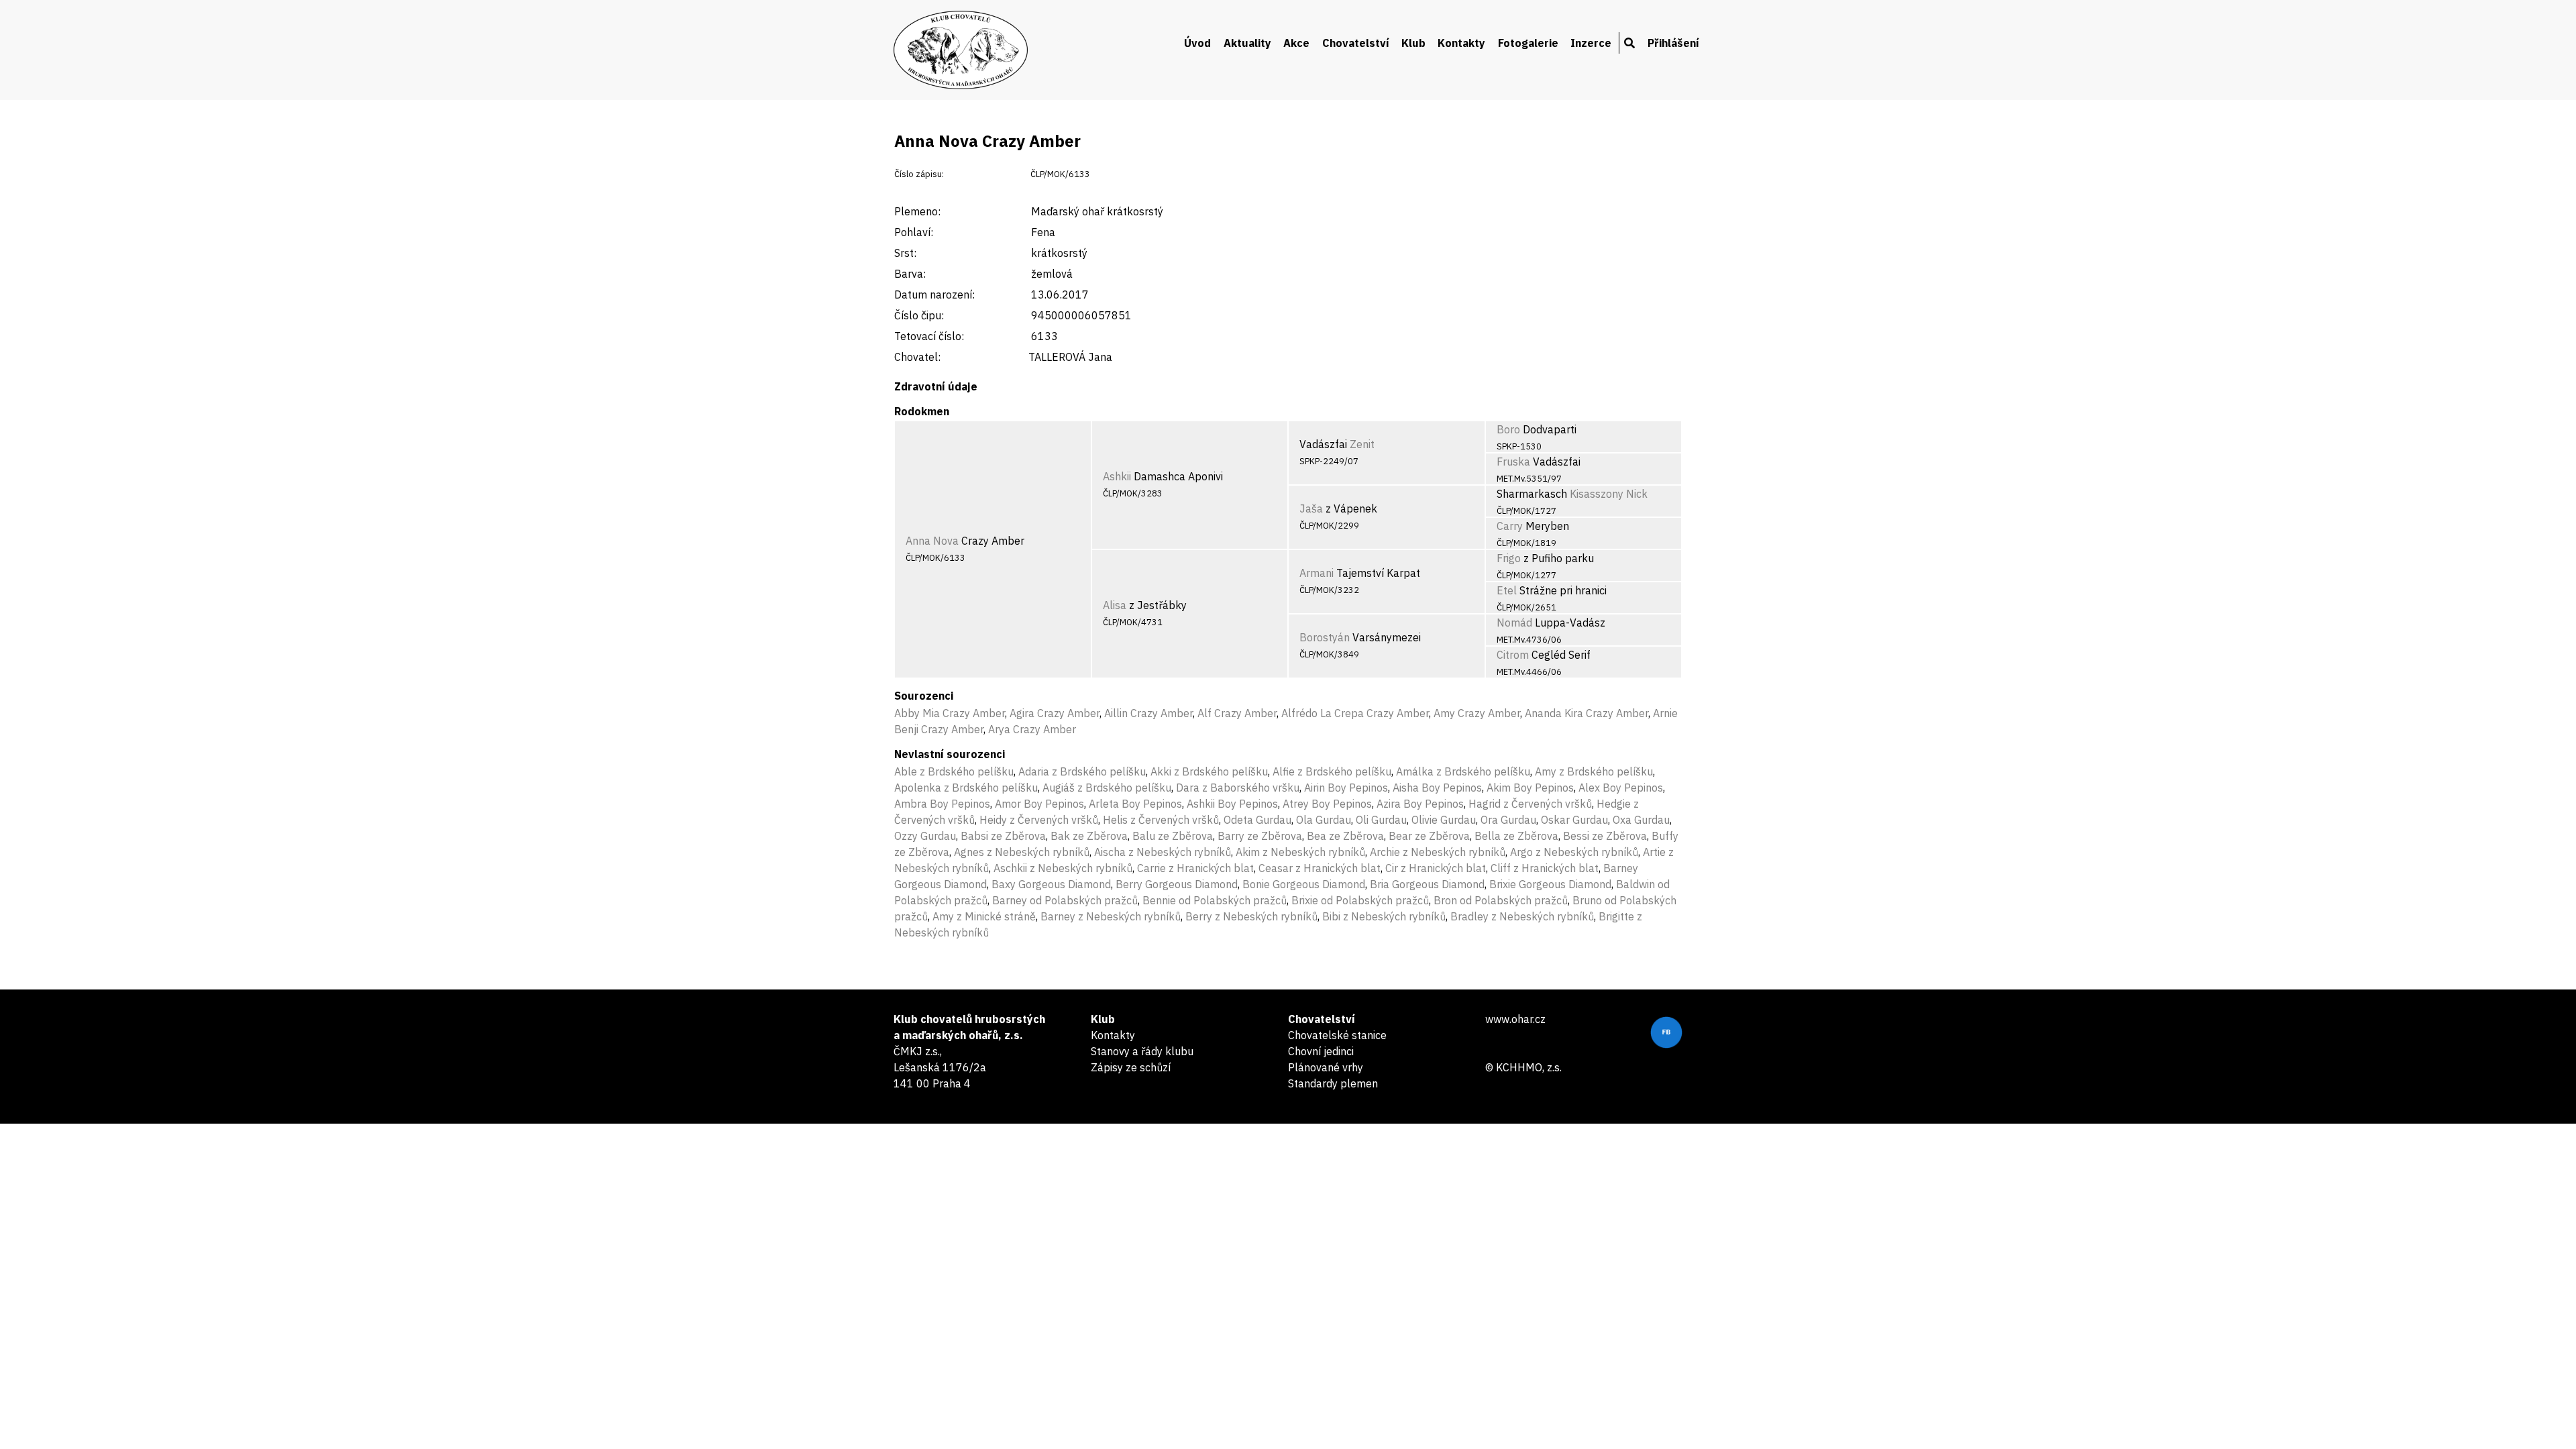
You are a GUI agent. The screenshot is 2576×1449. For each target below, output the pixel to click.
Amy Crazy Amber (1477, 713)
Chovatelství (1356, 43)
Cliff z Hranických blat (1545, 868)
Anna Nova (932, 541)
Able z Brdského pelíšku (954, 771)
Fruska (1513, 462)
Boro (1508, 429)
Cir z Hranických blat (1436, 868)
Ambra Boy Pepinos (942, 804)
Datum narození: (934, 294)
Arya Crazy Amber (1032, 729)
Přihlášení (1673, 43)
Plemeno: (917, 211)
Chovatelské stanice (1337, 1035)
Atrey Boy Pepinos (1327, 804)
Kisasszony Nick (1609, 494)
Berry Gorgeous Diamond (1177, 884)
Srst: (905, 253)
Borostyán (1325, 637)
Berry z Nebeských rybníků (1251, 916)
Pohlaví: (914, 232)
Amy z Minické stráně (984, 916)
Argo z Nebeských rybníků (1574, 852)
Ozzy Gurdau (925, 836)
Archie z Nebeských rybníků (1438, 852)
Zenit (1362, 444)
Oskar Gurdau (1574, 820)
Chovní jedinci (1321, 1051)
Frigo (1509, 558)
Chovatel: (917, 357)
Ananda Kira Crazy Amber (1587, 713)
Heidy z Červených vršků (1039, 820)
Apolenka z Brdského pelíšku (966, 788)
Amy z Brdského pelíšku (1594, 771)
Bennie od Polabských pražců (1215, 900)
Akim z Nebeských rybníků (1300, 852)
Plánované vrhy (1326, 1067)
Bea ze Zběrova (1345, 836)
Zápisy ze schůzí (1131, 1067)
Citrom (1513, 655)
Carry (1510, 526)
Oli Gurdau (1381, 820)
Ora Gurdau (1508, 820)
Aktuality (1247, 43)
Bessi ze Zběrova (1605, 836)
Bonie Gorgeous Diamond (1304, 884)
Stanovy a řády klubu (1142, 1051)
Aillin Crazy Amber (1148, 713)
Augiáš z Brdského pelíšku (1107, 788)
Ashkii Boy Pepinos (1232, 804)
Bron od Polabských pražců (1501, 900)
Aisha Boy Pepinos (1437, 788)
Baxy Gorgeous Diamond (1051, 884)
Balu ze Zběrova (1173, 836)
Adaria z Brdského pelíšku (1082, 771)
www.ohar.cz (1515, 1019)
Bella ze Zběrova (1516, 836)
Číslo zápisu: (919, 174)
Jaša (1311, 508)
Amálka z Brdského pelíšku (1463, 771)
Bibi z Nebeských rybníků (1384, 916)
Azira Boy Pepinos (1420, 804)
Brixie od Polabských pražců (1360, 900)
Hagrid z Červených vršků (1530, 804)
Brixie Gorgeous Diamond (1550, 884)
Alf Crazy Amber (1237, 713)
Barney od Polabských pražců (1065, 900)
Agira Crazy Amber (1055, 713)
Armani (1317, 573)
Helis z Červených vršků (1161, 820)
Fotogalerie (1528, 43)
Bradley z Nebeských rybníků (1522, 916)
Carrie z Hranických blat (1195, 868)
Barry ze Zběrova (1260, 836)
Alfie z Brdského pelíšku (1332, 771)
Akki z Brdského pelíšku (1209, 771)
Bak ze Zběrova (1089, 836)
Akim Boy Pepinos (1530, 788)
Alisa (1115, 605)
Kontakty (1461, 43)
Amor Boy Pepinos (1039, 804)
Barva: (910, 274)
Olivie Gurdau (1444, 820)
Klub (1413, 43)
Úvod (1197, 43)
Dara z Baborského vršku (1238, 788)
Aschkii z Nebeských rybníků (1063, 868)
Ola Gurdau (1324, 820)
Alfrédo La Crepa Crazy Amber (1355, 713)
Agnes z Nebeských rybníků (1022, 852)
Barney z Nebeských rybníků (1111, 916)
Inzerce (1591, 43)
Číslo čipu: (919, 315)
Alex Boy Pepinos (1621, 788)
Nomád (1514, 623)
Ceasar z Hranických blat (1320, 868)
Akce (1296, 43)
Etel (1507, 590)
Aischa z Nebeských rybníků (1163, 852)
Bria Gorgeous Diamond (1427, 884)
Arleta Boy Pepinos (1135, 804)
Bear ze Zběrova (1429, 836)
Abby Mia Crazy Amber (950, 713)
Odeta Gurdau (1257, 820)
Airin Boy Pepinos (1346, 788)
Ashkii (1117, 476)
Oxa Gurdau (1641, 820)
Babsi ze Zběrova (1003, 836)
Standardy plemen (1333, 1083)
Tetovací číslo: (929, 336)
